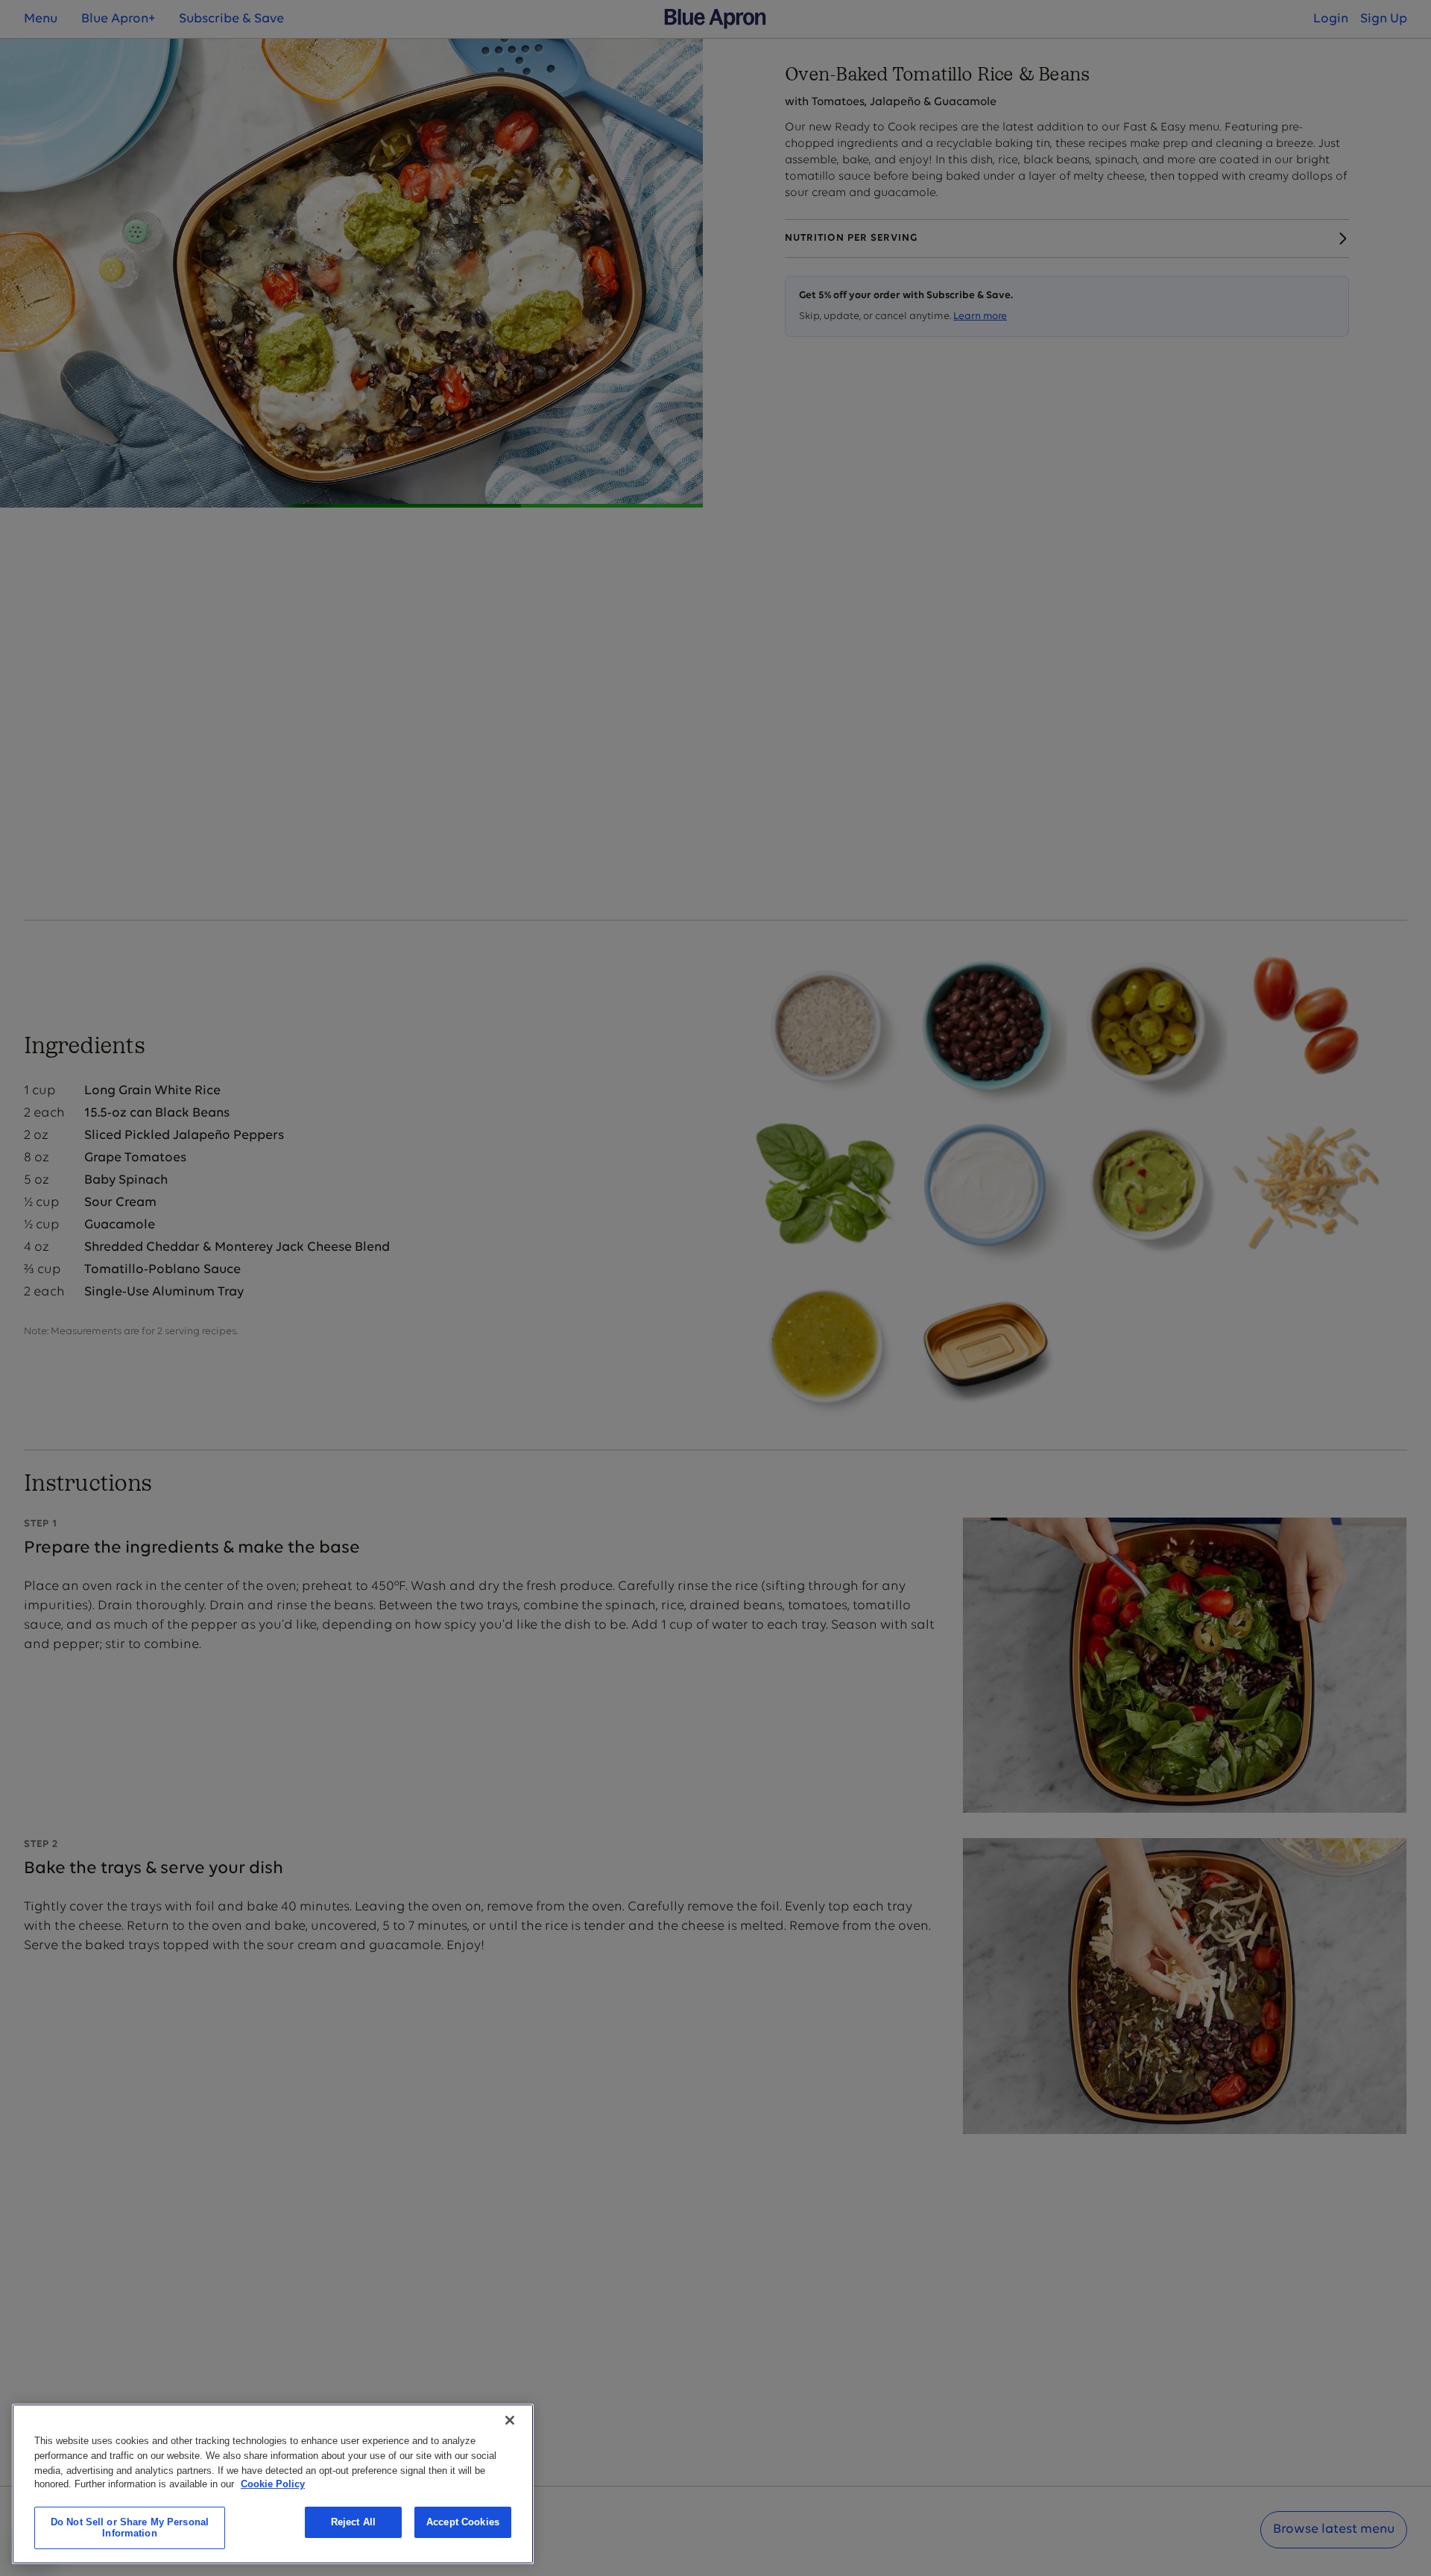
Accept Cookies (463, 2522)
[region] (273, 2484)
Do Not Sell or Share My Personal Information (130, 2528)
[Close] (510, 2420)
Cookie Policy (273, 2484)
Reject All (353, 2522)
